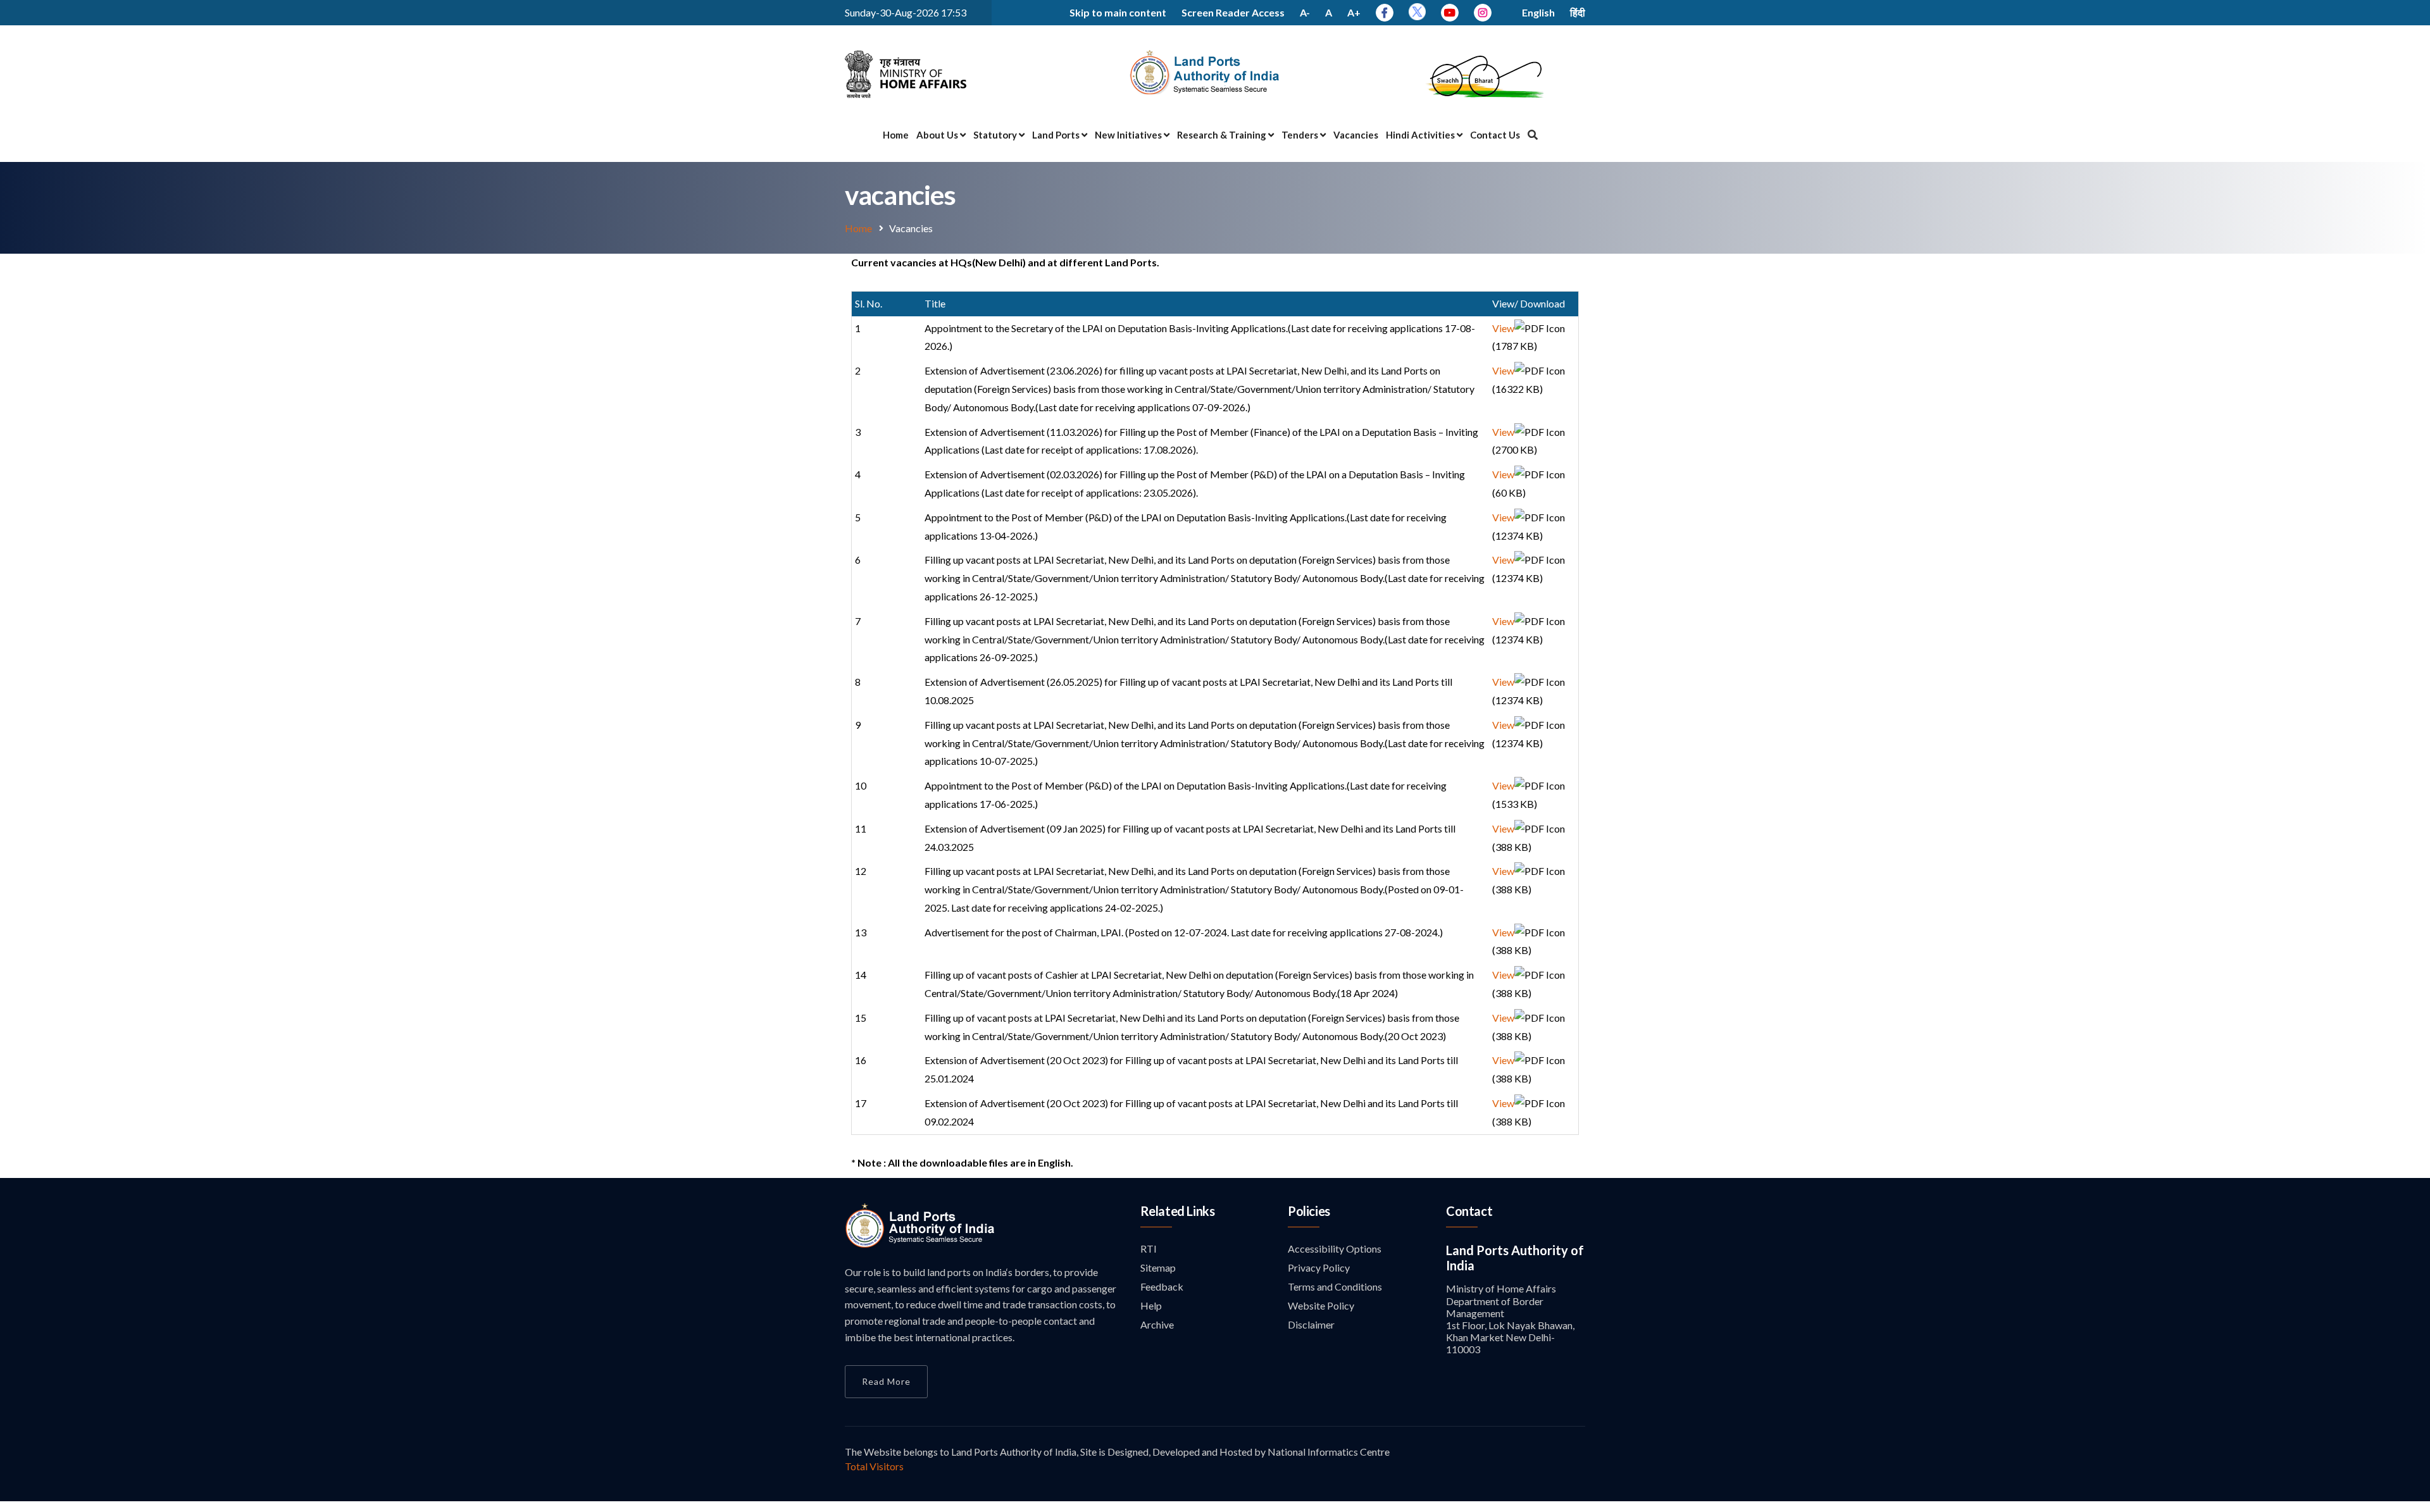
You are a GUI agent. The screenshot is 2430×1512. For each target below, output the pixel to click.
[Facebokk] (1385, 12)
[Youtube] (1450, 12)
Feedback (1162, 1286)
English (1538, 12)
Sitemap (1158, 1267)
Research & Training (1223, 135)
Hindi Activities (1421, 135)
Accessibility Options (1335, 1249)
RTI (1149, 1249)
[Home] (920, 1244)
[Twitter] (1417, 16)
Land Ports (1057, 135)
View (1503, 328)
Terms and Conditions (1335, 1286)
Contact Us (1495, 135)
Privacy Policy (1319, 1267)
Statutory (996, 135)
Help (1151, 1305)
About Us (938, 135)
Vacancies (1356, 135)
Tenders (1301, 135)
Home (896, 135)
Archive (1157, 1324)
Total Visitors (874, 1466)
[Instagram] (1483, 12)
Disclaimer (1311, 1324)
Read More (886, 1381)
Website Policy (1321, 1305)
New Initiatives (1129, 135)
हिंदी (1578, 12)
